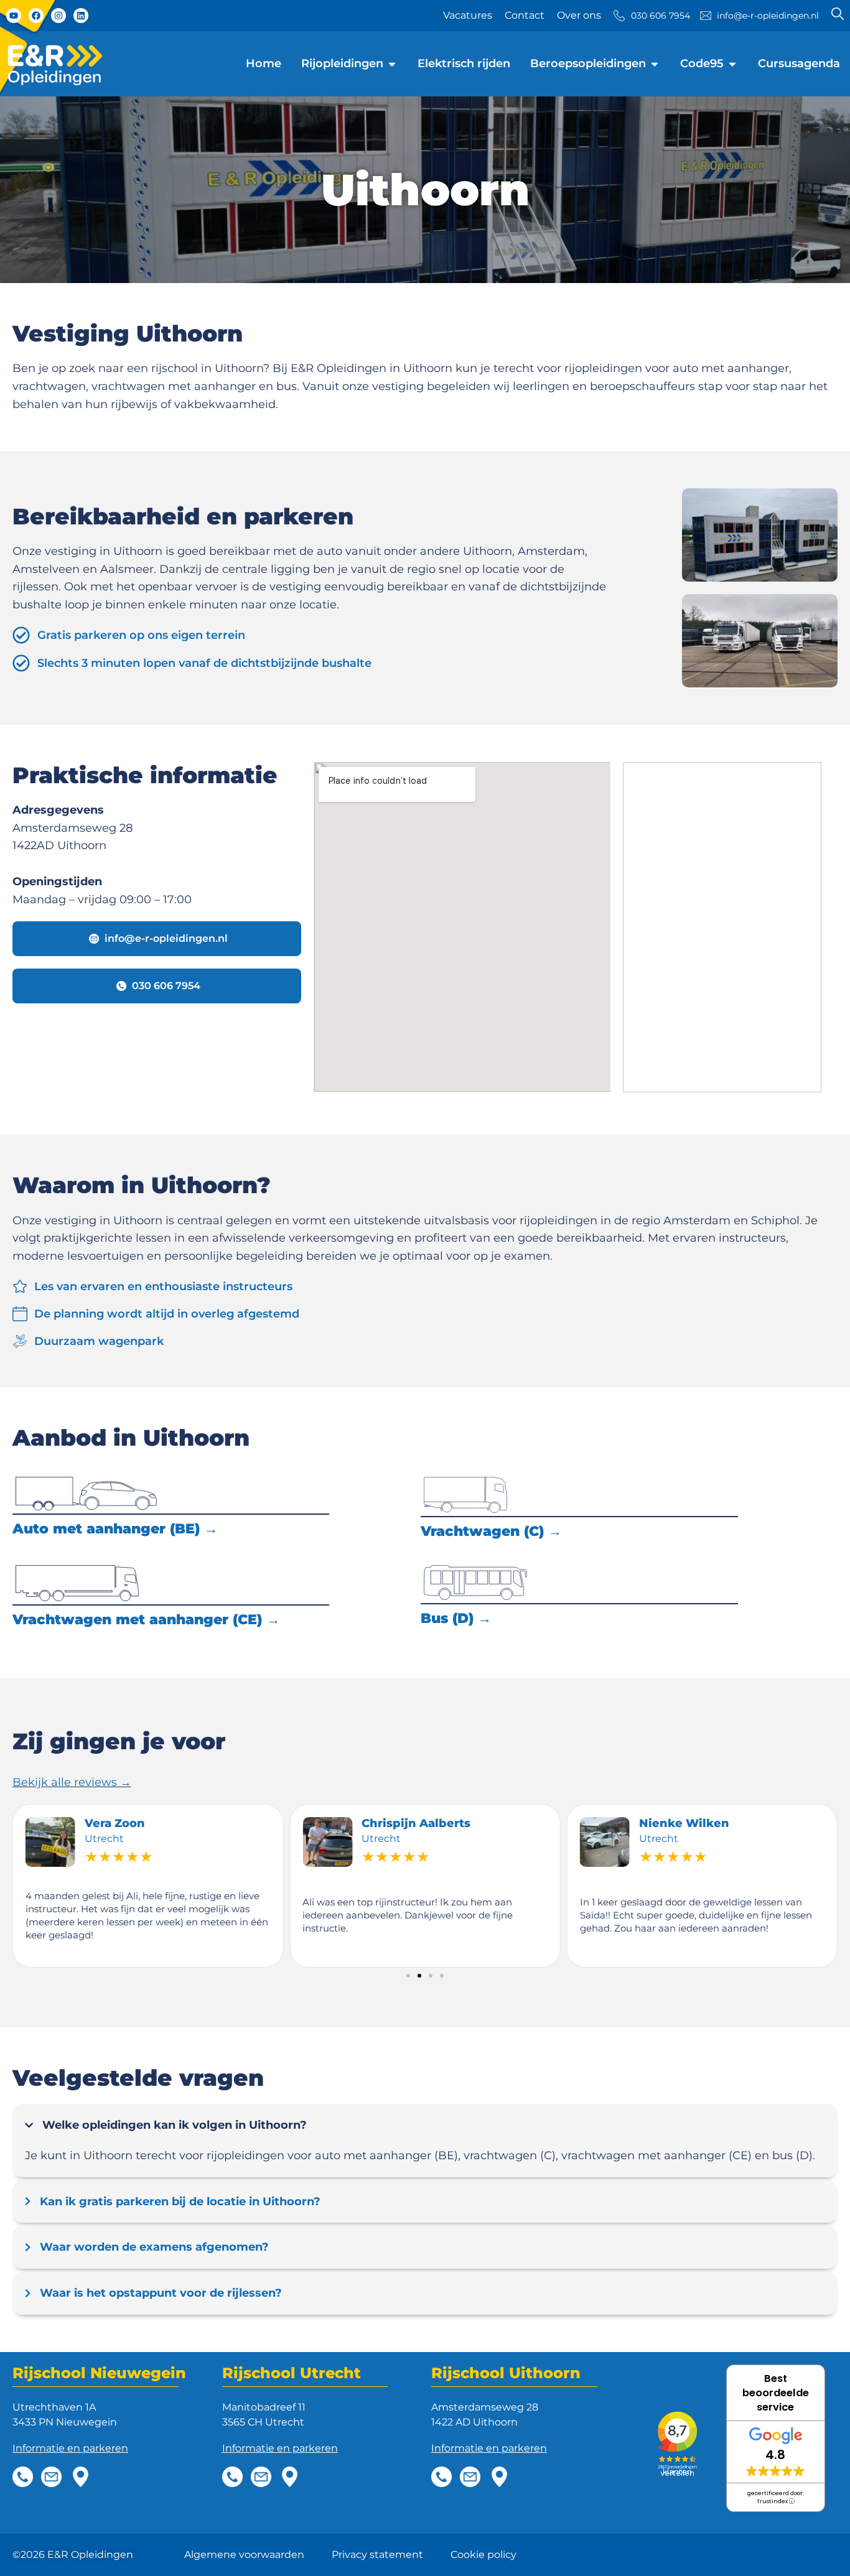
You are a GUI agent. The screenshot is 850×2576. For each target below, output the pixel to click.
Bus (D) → (456, 1618)
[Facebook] (36, 16)
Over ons (579, 15)
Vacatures (468, 15)
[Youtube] (14, 16)
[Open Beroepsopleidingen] (655, 64)
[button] (408, 1976)
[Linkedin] (81, 16)
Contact (525, 15)
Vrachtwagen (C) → (491, 1531)
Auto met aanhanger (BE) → (115, 1529)
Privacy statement (377, 2555)
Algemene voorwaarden (244, 2555)
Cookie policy (483, 2555)
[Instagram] (58, 16)
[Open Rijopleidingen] (392, 64)
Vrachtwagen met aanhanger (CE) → (146, 1620)
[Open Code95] (732, 64)
